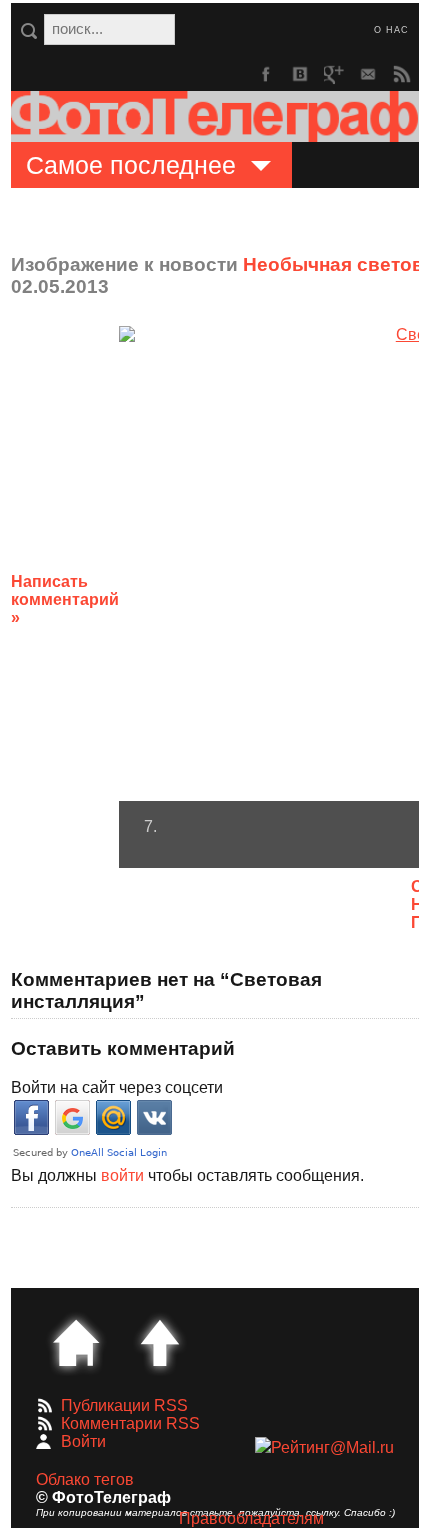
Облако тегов (85, 1479)
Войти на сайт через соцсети (117, 1087)
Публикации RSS (124, 1405)
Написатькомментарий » (65, 599)
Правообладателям (251, 1518)
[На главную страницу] (76, 1343)
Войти (83, 1441)
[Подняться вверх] (160, 1343)
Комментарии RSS (130, 1423)
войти (122, 1175)
